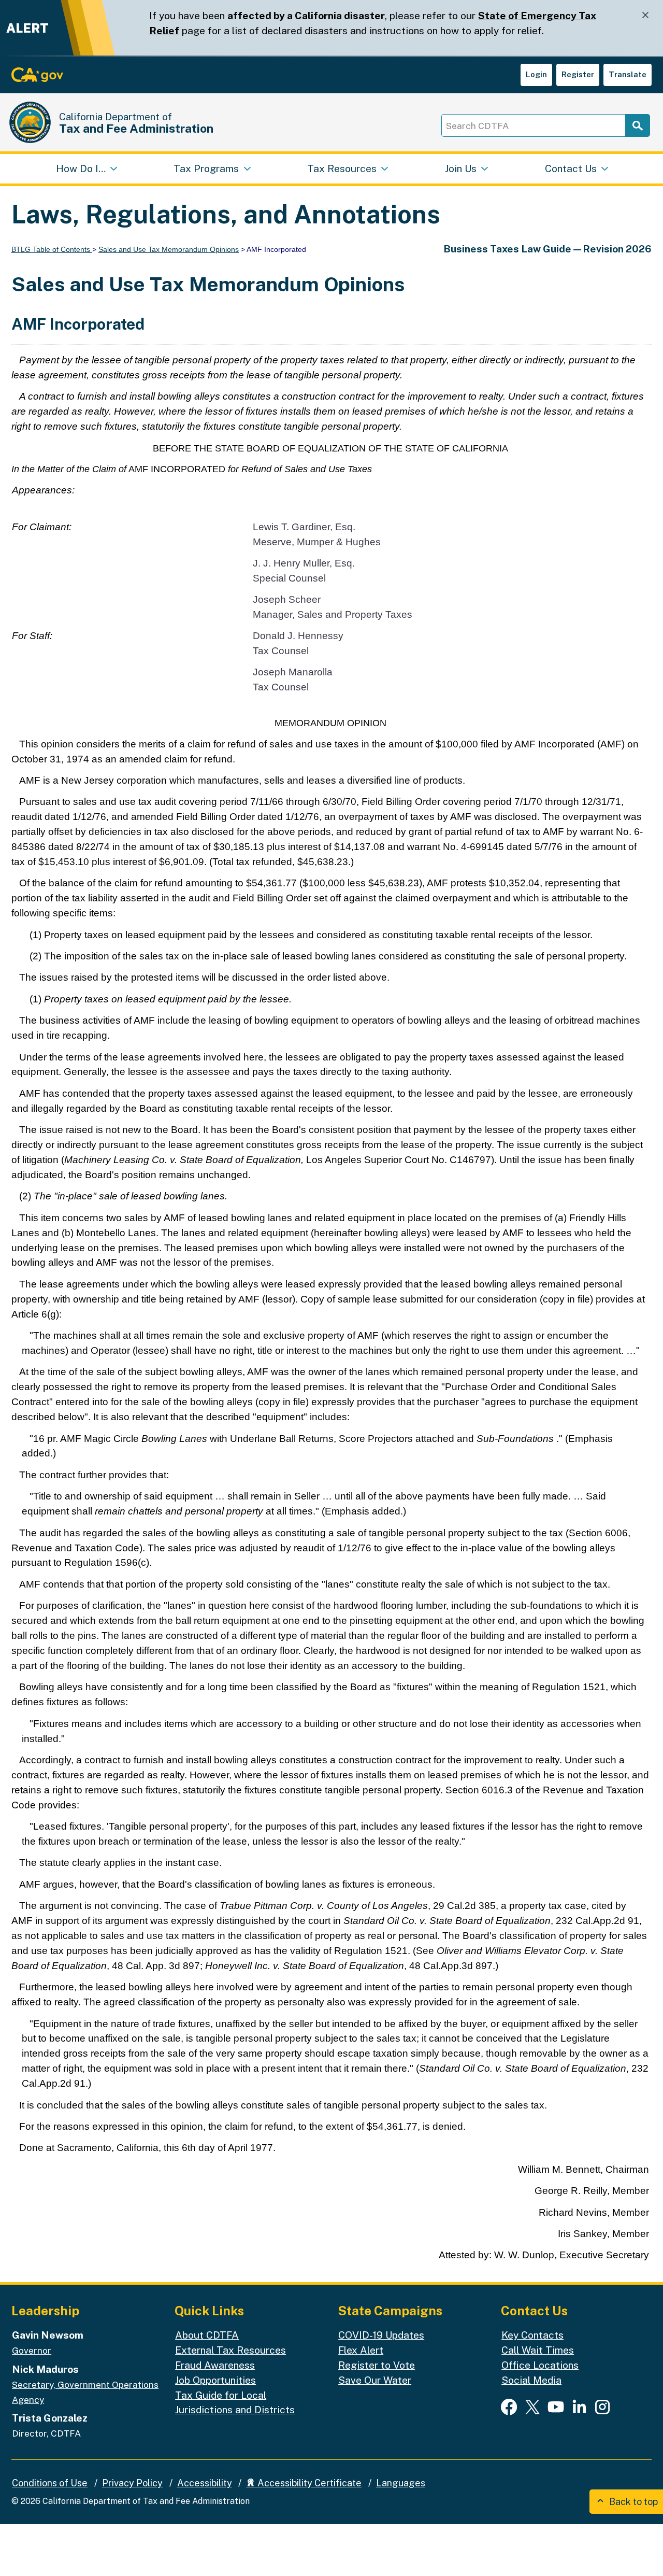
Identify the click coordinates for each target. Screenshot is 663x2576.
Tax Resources (342, 168)
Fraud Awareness (215, 2365)
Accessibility (205, 2483)
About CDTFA (207, 2335)
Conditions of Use (50, 2483)
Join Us (461, 168)
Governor (32, 2351)
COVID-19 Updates (381, 2335)
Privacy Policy (132, 2483)
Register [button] (578, 74)
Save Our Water (375, 2380)
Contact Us (571, 168)
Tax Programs (206, 168)
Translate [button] (628, 74)
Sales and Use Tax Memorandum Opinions (169, 249)
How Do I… (81, 168)
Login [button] (536, 74)
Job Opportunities (215, 2380)
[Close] (645, 15)
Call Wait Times (538, 2350)
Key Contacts (532, 2335)
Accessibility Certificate (308, 2483)
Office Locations (540, 2365)
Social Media (531, 2380)
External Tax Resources (230, 2350)
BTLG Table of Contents (52, 249)
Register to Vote (377, 2365)
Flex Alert (361, 2350)
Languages (401, 2483)
